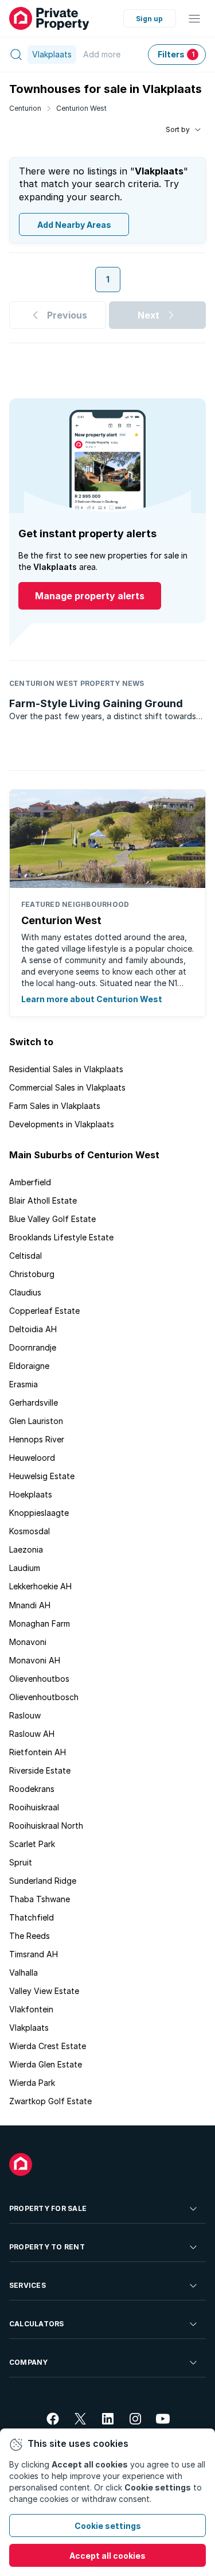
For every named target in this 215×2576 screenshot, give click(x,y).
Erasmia (24, 1384)
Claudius (25, 1292)
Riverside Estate (40, 1770)
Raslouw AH (32, 1734)
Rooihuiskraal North (46, 1826)
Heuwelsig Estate (42, 1476)
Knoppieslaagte (39, 1513)
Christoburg (32, 1274)
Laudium (25, 1568)
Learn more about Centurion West (92, 999)
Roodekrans (32, 1789)
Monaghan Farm (40, 1623)
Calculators (37, 2324)
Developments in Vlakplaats (62, 1124)
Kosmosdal (30, 1531)
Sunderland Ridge (43, 1881)
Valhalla (24, 1972)
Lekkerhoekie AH (40, 1586)
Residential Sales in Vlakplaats (66, 1069)
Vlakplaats (29, 2028)
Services (28, 2285)
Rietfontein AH (38, 1752)
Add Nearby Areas (74, 225)
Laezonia (26, 1549)
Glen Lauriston (36, 1421)
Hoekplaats (31, 1494)
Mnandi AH (30, 1605)
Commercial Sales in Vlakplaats (67, 1087)
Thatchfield (32, 1917)
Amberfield (30, 1182)
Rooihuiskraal (34, 1807)
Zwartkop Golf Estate (50, 2101)
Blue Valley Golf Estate (52, 1219)
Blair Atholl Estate (43, 1200)
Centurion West (81, 108)
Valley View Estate (44, 1991)
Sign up (149, 19)
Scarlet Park (32, 1844)
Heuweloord (32, 1458)
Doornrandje (33, 1347)
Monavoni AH (35, 1660)
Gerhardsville (34, 1403)
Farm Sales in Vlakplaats (55, 1106)
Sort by (178, 129)
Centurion (25, 108)
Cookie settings (108, 2526)
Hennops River (37, 1439)
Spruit (21, 1862)
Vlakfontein (31, 2009)
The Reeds (30, 1936)
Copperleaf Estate (44, 1311)
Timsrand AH (34, 1954)
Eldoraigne (29, 1366)
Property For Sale (48, 2208)
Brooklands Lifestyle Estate (61, 1237)
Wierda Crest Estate (48, 2046)
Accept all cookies (107, 2556)
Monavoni (28, 1642)
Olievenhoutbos (39, 1679)
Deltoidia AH (33, 1329)
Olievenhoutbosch (44, 1697)
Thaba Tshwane (40, 1899)
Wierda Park (32, 2083)
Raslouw (25, 1715)
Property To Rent (47, 2247)
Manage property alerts (90, 596)
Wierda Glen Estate (46, 2064)
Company (29, 2362)
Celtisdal (26, 1256)
